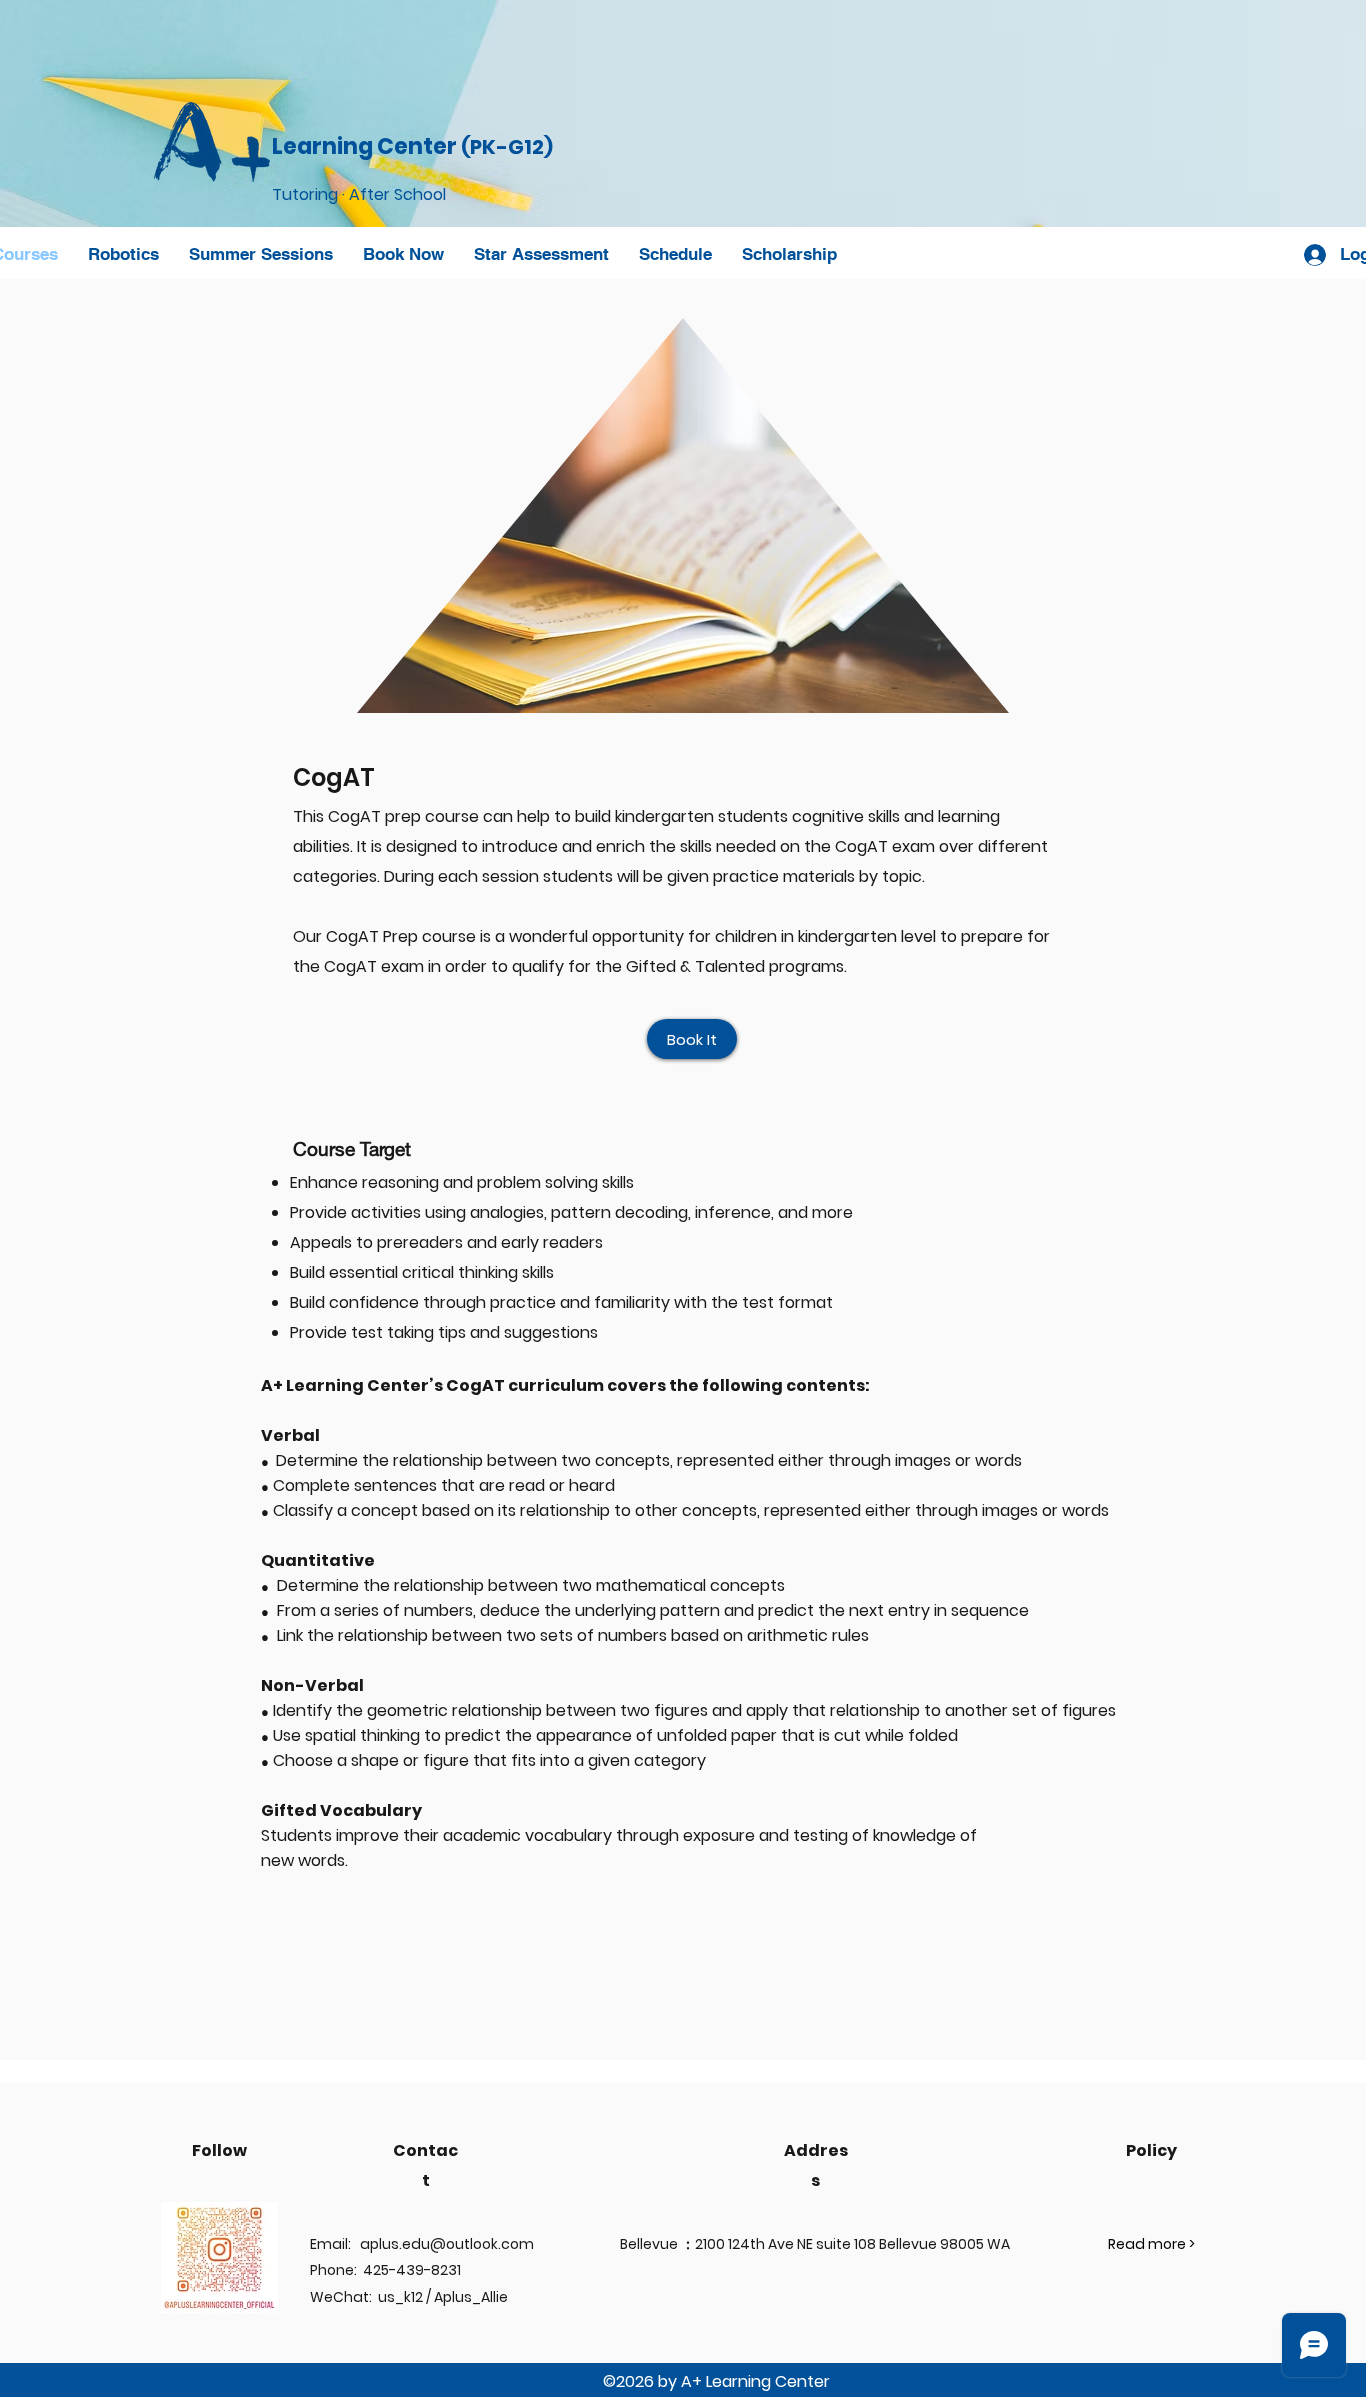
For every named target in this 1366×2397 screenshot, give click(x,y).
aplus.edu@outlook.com (447, 2244)
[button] (123, 254)
